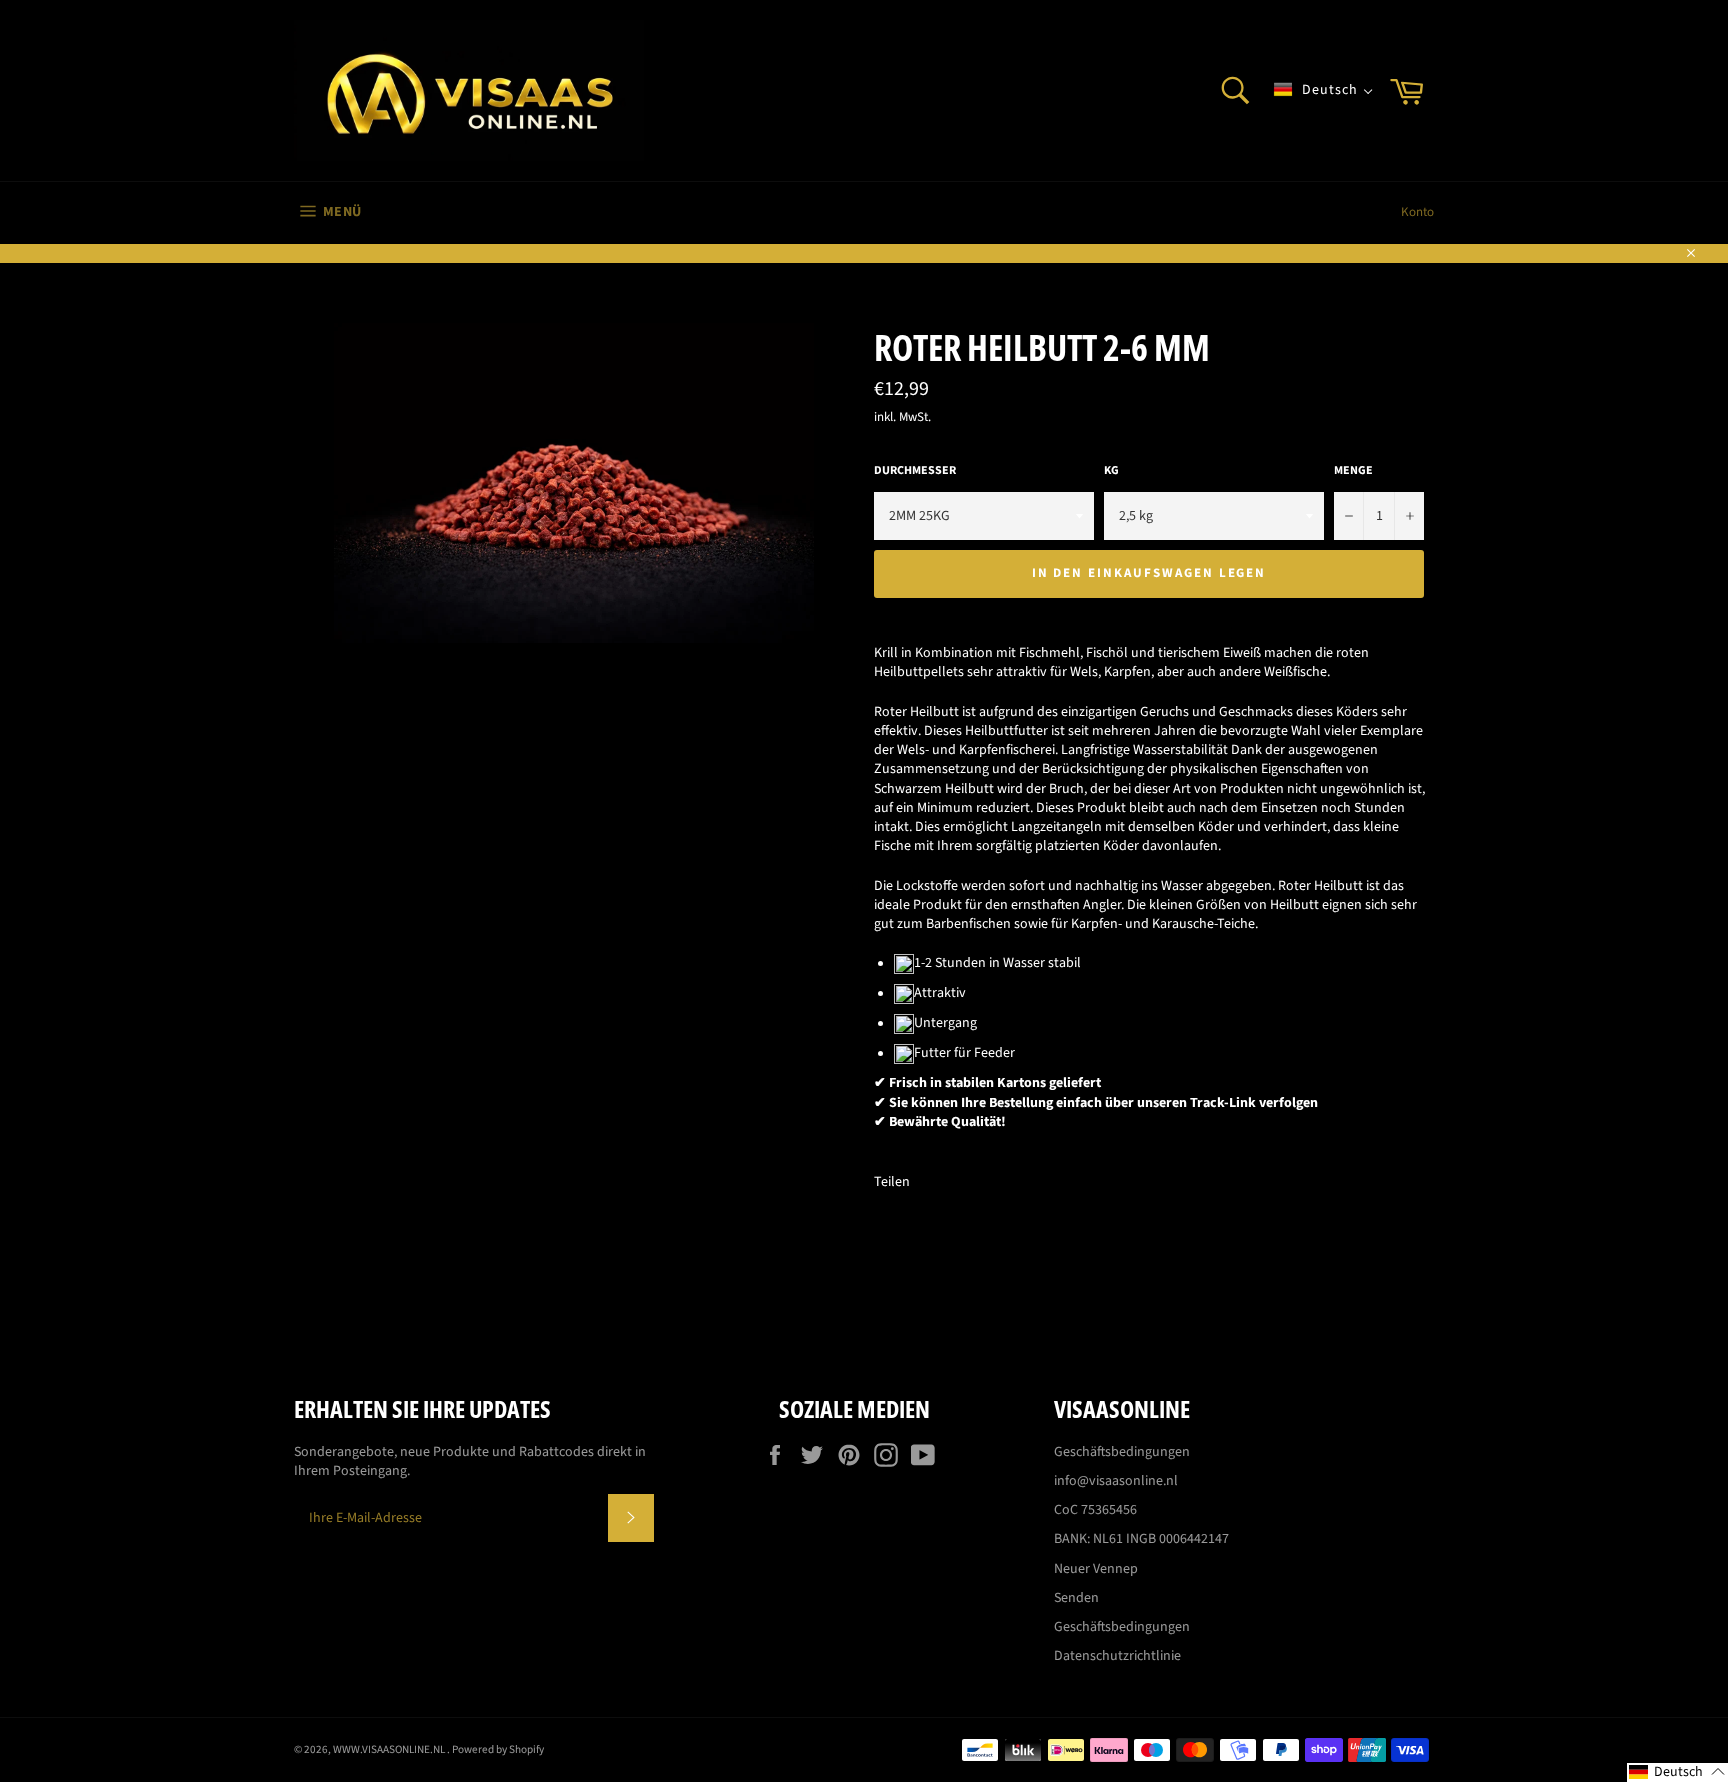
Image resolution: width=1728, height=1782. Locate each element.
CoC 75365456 (1095, 1510)
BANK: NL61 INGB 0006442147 (1141, 1539)
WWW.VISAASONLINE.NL (390, 1749)
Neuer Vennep (1096, 1569)
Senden (1076, 1598)
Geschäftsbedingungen (1122, 1452)
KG (1111, 471)
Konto (1417, 212)
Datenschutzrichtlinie (1117, 1656)
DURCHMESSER (915, 471)
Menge (1353, 471)
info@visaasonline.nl (1116, 1481)
